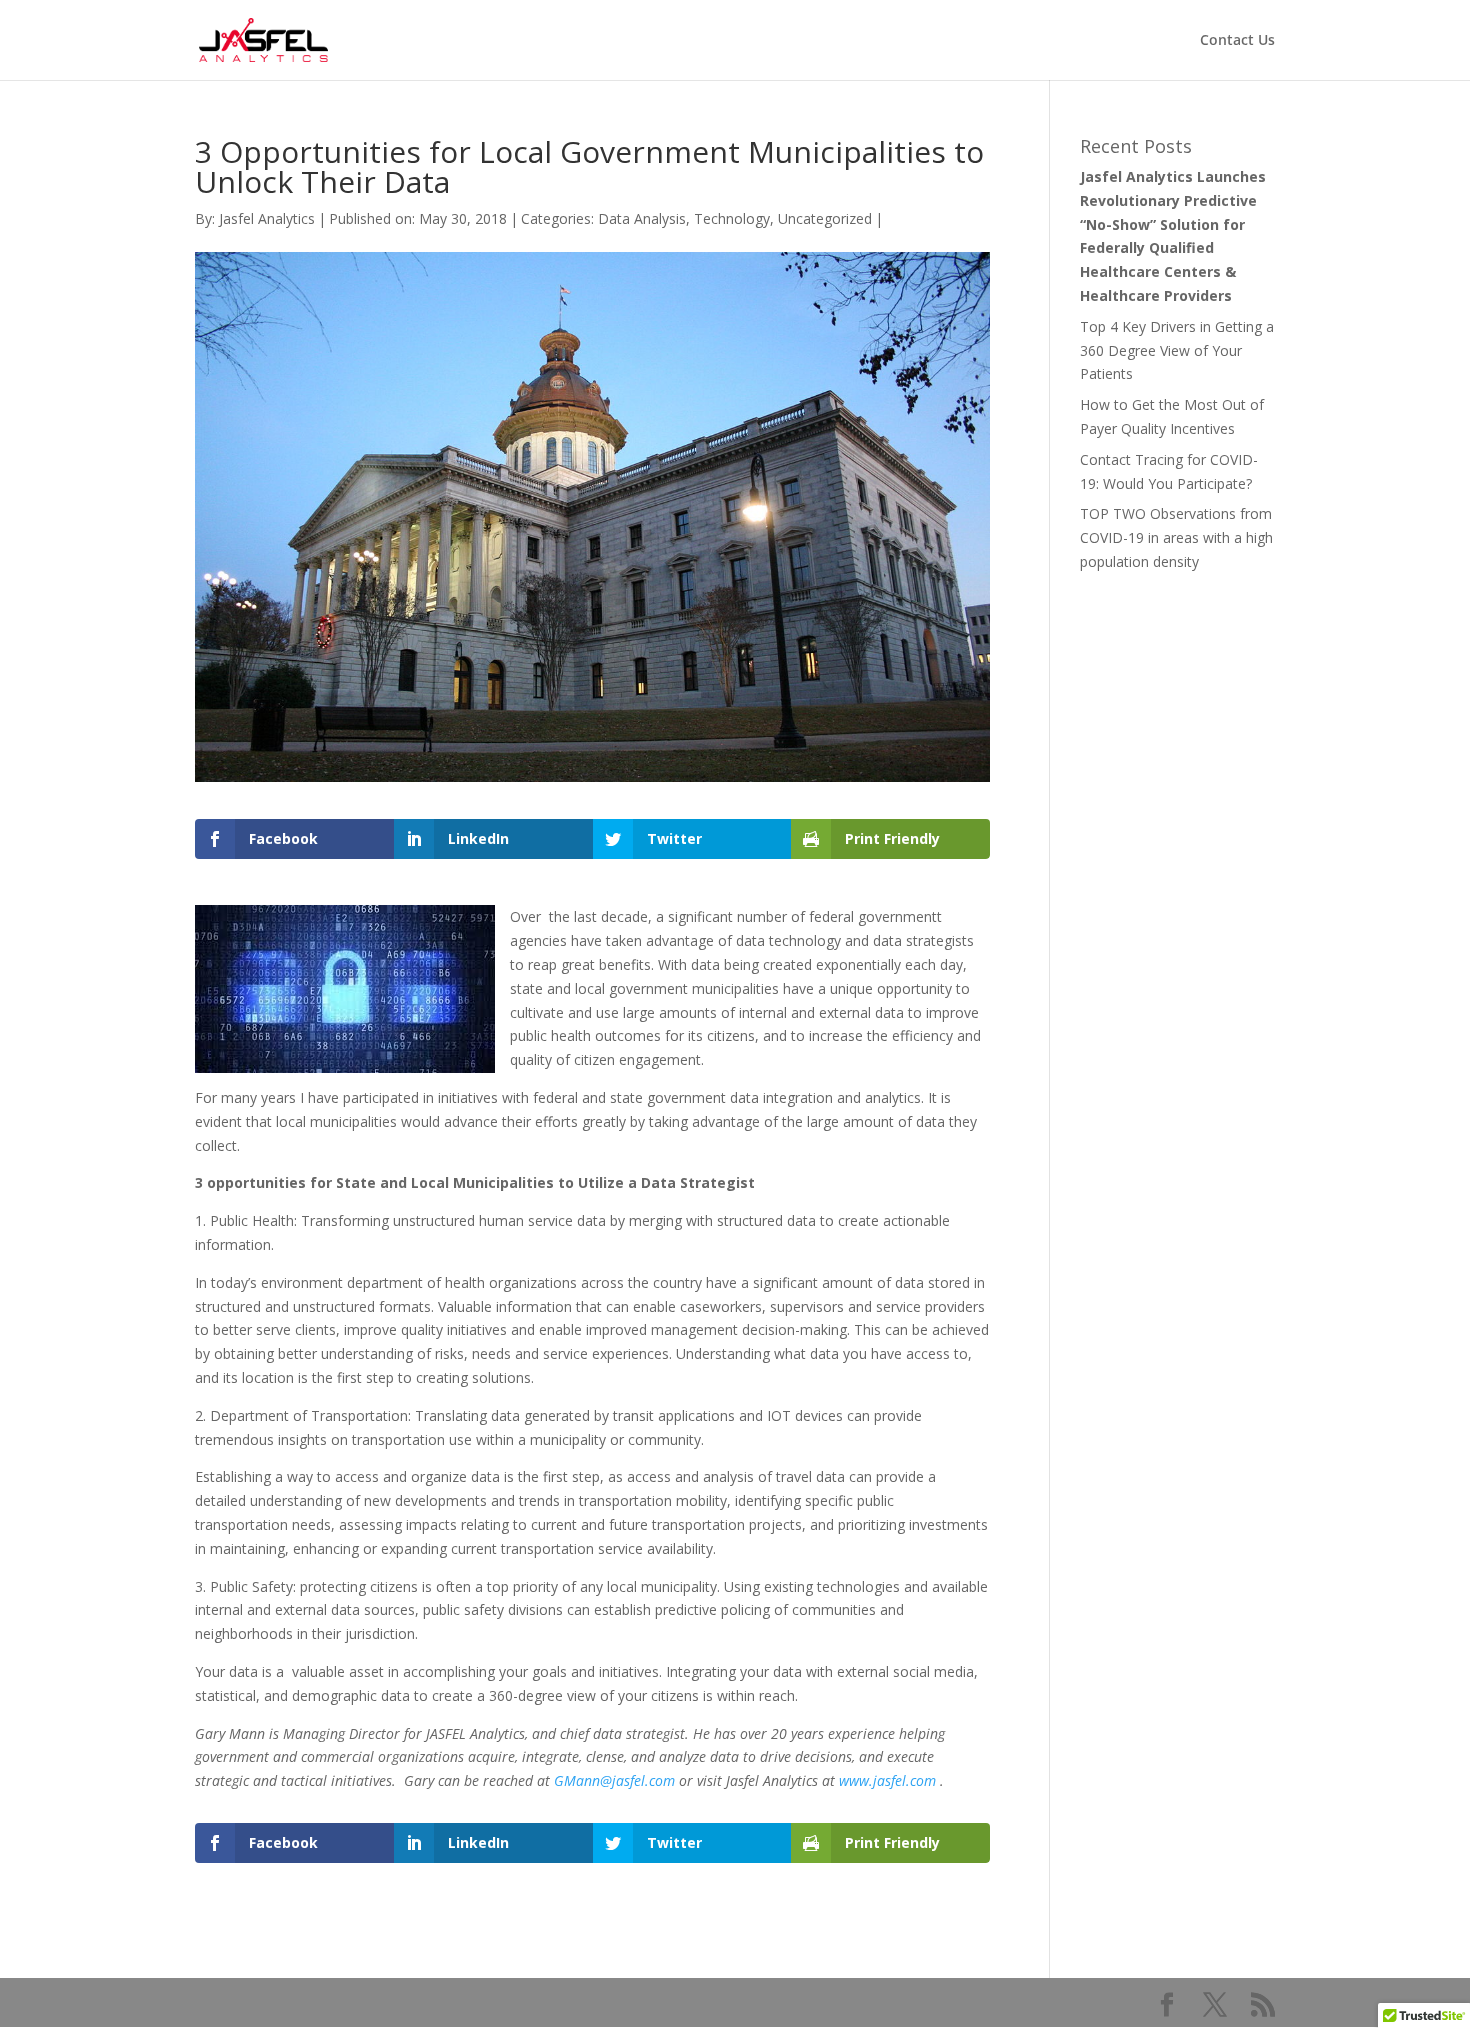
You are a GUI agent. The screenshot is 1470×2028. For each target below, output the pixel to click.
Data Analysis (642, 218)
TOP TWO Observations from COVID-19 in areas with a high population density (1176, 537)
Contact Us (1237, 41)
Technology (732, 218)
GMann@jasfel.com (614, 1780)
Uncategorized (825, 218)
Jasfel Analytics (267, 218)
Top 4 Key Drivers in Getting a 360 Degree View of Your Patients (1177, 350)
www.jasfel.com (887, 1780)
